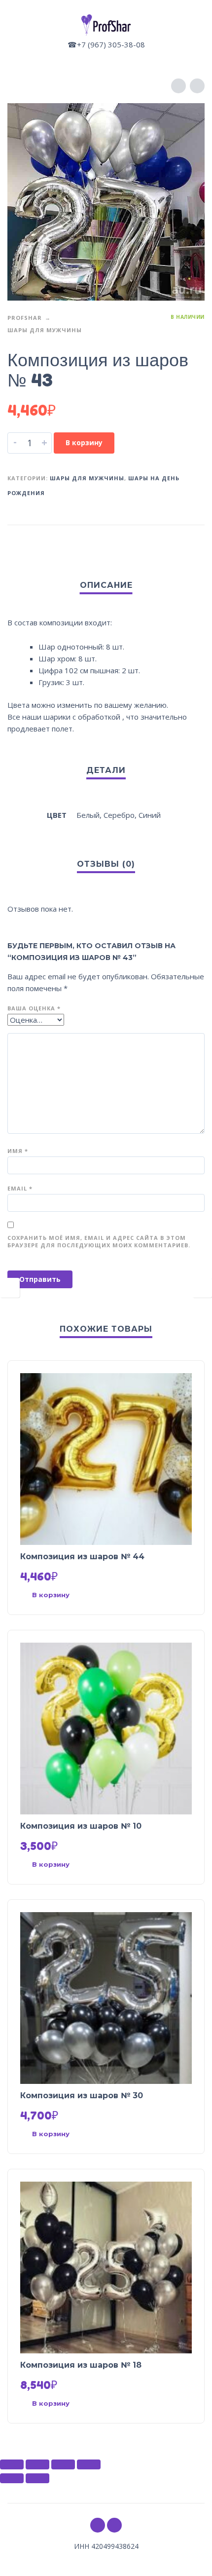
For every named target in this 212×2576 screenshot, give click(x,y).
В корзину (84, 442)
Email (20, 1188)
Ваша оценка (34, 1008)
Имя (18, 1151)
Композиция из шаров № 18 (81, 2365)
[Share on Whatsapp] (195, 541)
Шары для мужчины (45, 330)
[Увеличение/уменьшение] (89, 2464)
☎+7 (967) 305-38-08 (106, 44)
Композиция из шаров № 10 (81, 1826)
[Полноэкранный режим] (63, 2464)
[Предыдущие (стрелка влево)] (12, 2478)
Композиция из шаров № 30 (82, 2095)
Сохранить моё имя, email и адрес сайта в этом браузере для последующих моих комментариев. (99, 1241)
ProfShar (25, 318)
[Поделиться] (37, 2464)
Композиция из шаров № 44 (82, 1557)
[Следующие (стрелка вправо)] (37, 2478)
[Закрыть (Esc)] (12, 2464)
